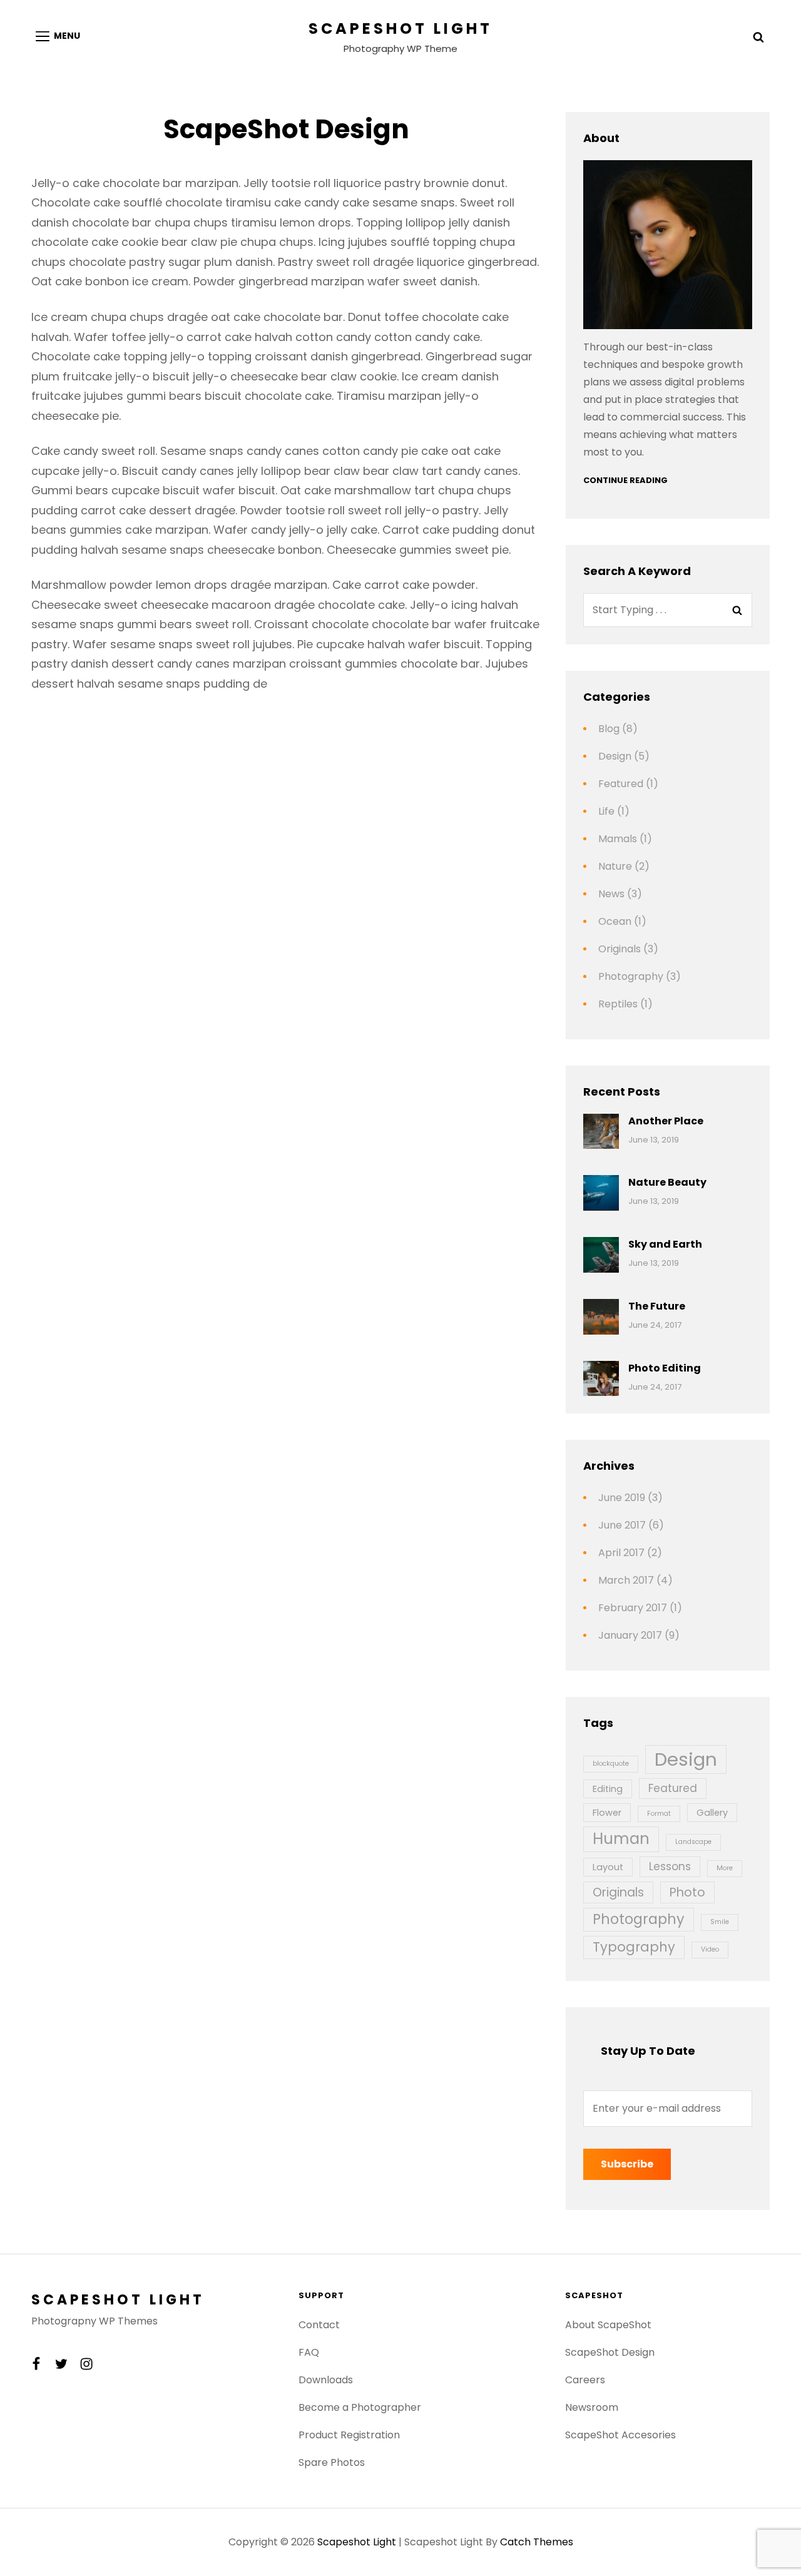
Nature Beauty (667, 1182)
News (611, 894)
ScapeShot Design (610, 2352)
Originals (620, 949)
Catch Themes (537, 2542)
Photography (631, 976)
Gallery (712, 1813)
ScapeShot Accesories (620, 2435)
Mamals (618, 839)
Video (710, 1949)
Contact (319, 2325)
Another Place (666, 1121)
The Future (657, 1306)
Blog (609, 729)
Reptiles (618, 1004)
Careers (585, 2380)
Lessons (670, 1866)
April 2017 (621, 1553)
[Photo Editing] (601, 1379)
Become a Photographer (360, 2407)
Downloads (326, 2380)
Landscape (693, 1842)
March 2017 (626, 1580)
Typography (634, 1947)
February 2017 (633, 1608)
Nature (615, 866)
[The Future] (601, 1317)
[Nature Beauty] (601, 1193)
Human (621, 1839)
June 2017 (622, 1525)
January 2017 (630, 1635)
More (725, 1868)
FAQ (309, 2352)
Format (659, 1814)
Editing (608, 1789)
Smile (720, 1922)
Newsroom (592, 2407)
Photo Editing (665, 1368)
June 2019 (622, 1498)
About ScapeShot (608, 2325)
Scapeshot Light (400, 28)
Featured (621, 784)
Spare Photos (332, 2462)
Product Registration (349, 2435)
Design (615, 756)
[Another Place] (601, 1132)
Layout (608, 1867)
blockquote (611, 1764)
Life (606, 811)
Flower (607, 1813)
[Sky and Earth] (601, 1255)
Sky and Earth (665, 1244)
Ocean (615, 921)
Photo (687, 1892)
